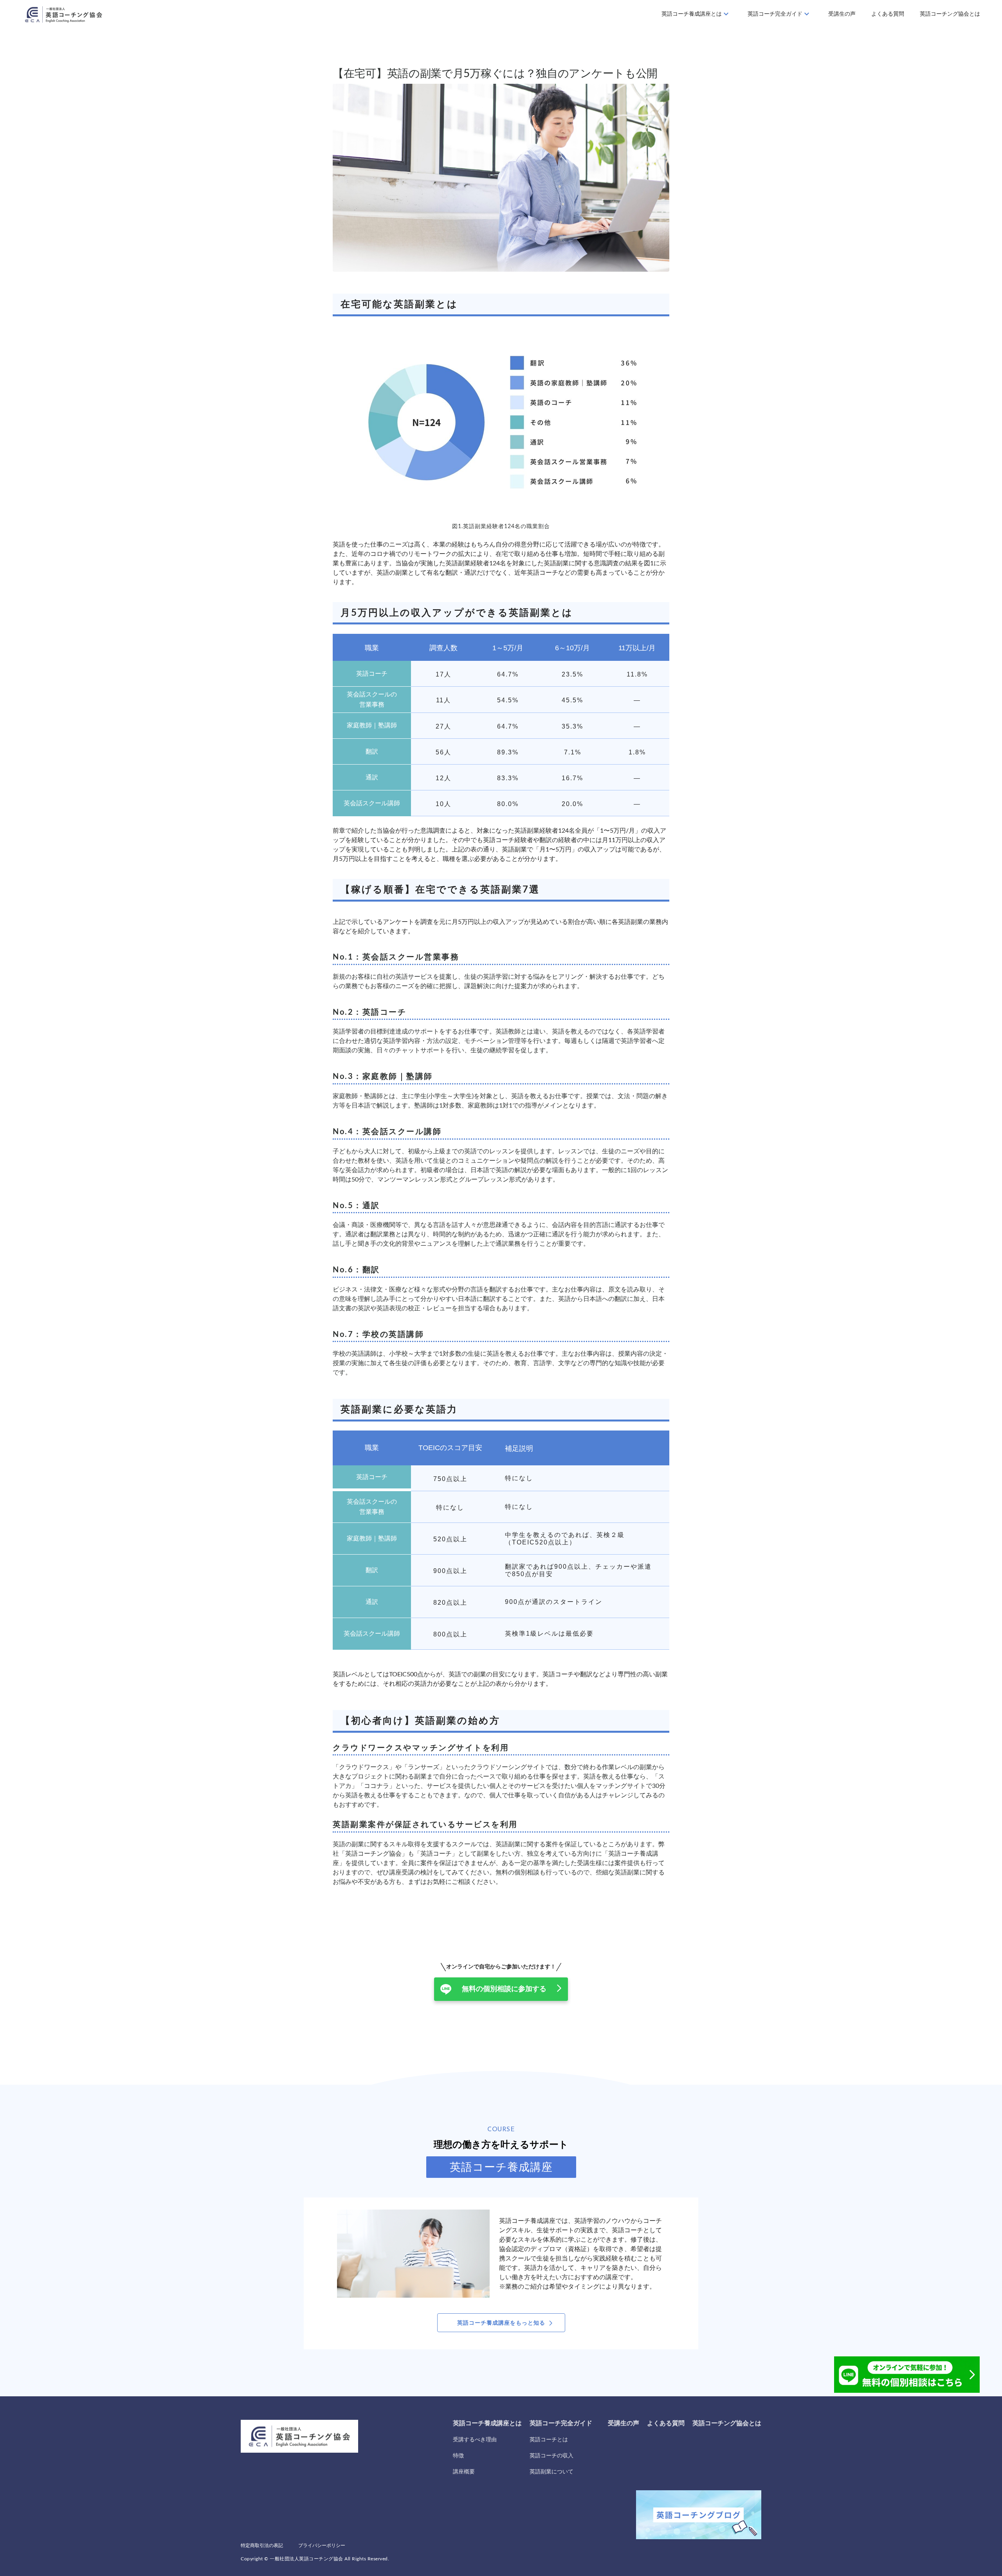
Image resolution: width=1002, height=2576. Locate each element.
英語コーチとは (549, 2440)
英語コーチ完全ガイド (775, 14)
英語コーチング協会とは (950, 14)
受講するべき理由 (475, 2440)
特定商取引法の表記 (262, 2545)
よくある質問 (888, 14)
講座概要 (464, 2472)
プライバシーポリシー (322, 2545)
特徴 (458, 2456)
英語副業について (551, 2472)
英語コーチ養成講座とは (692, 14)
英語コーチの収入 (551, 2456)
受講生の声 (842, 14)
